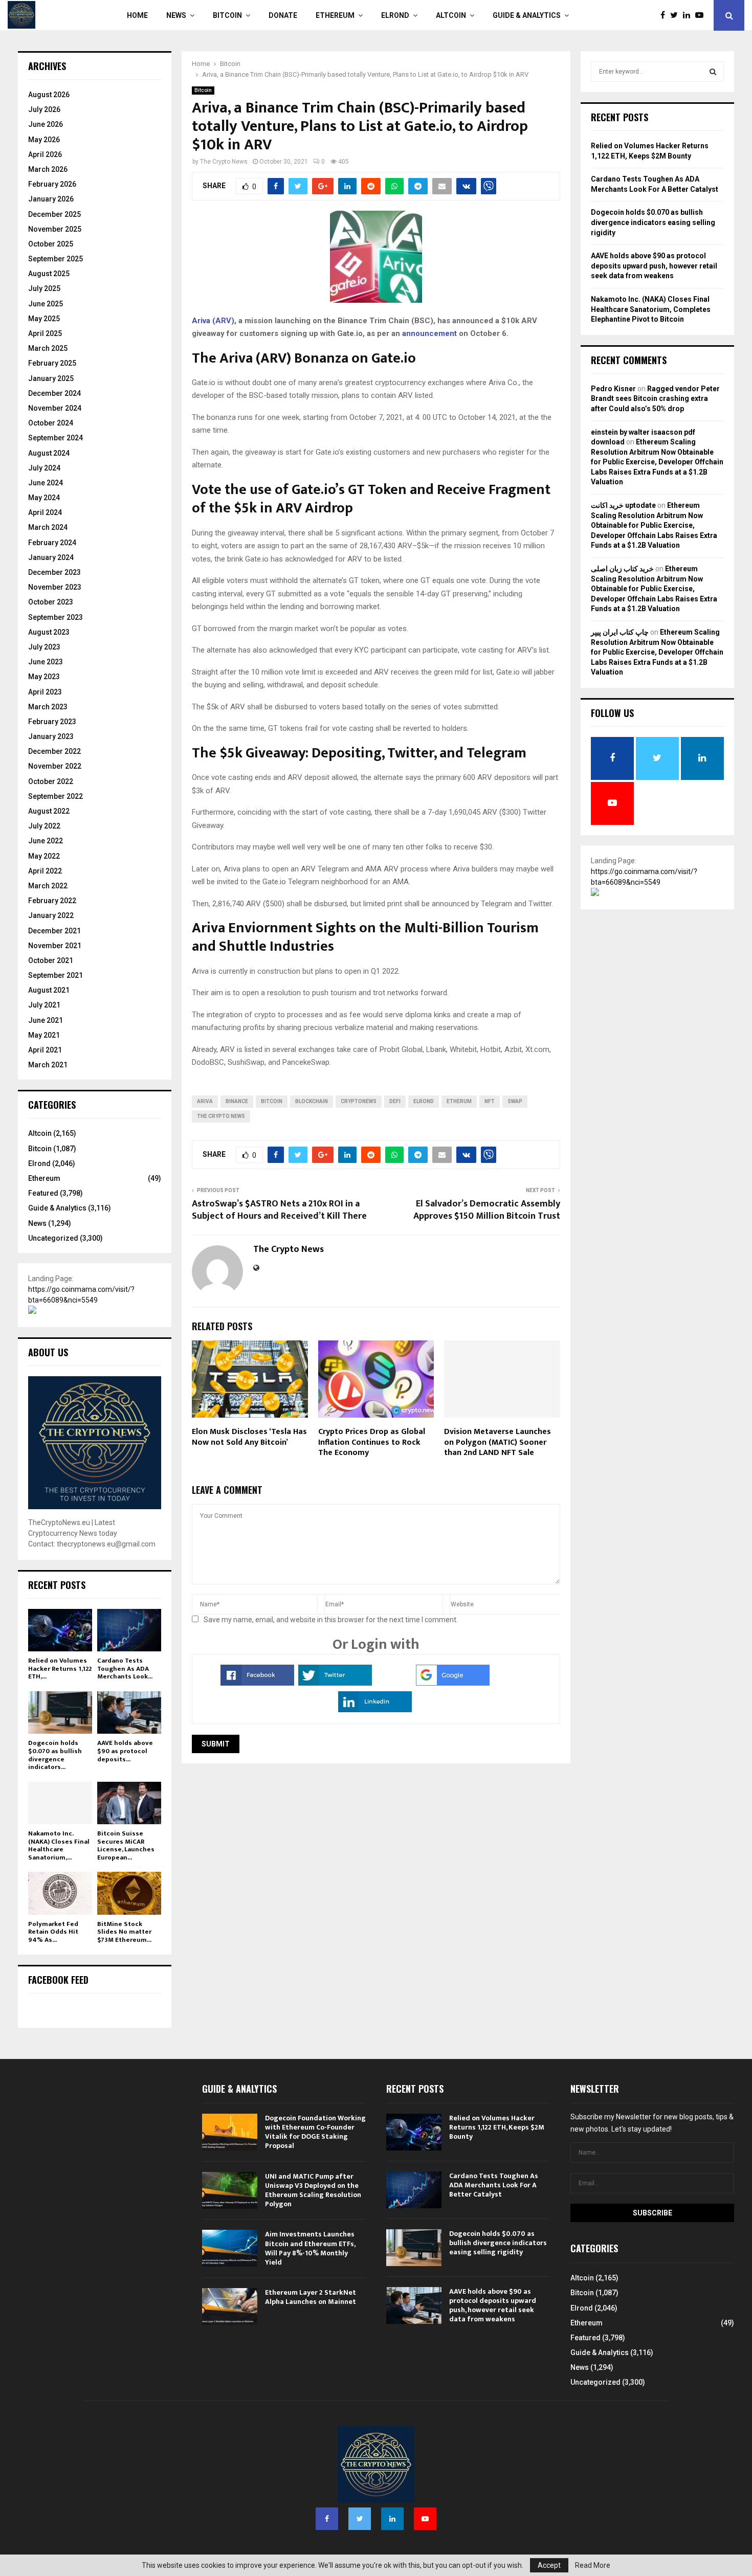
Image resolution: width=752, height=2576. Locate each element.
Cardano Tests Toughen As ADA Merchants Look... (125, 1668)
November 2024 (55, 408)
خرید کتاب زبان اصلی (622, 569)
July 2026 (44, 109)
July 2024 (44, 468)
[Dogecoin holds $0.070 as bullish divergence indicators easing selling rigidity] (60, 1712)
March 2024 (48, 527)
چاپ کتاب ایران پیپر (620, 632)
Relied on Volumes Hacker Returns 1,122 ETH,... (60, 1668)
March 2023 (48, 707)
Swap (515, 1101)
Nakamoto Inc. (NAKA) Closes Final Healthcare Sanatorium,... (59, 1845)
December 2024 (54, 393)
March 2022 (48, 886)
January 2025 (51, 378)
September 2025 (56, 259)
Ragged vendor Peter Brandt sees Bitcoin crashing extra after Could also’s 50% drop (655, 399)
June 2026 (46, 124)
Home (137, 15)
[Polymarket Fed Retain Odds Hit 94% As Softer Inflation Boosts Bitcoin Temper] (60, 1893)
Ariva (205, 1101)
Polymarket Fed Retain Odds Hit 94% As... (53, 1932)
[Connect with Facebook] (257, 1683)
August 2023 (49, 632)
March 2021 (48, 1065)
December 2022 (54, 751)
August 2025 (49, 274)
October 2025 (51, 244)
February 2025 (52, 363)
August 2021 (49, 990)
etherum (459, 1101)
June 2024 (46, 483)
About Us (48, 1352)
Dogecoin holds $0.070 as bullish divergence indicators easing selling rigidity (653, 222)
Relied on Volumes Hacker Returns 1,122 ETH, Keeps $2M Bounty (497, 2127)
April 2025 (45, 333)
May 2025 (44, 319)
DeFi (395, 1101)
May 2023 (44, 677)
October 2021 (51, 960)
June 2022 (46, 841)
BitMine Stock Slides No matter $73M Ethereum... (124, 1932)
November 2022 (55, 766)
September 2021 (56, 975)
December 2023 (54, 572)
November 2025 (55, 229)
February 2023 (52, 722)
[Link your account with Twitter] (335, 1683)
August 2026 (49, 95)
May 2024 (44, 498)
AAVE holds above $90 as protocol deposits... (125, 1751)
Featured (43, 1193)
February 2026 (52, 184)
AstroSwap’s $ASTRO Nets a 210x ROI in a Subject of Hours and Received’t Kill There (279, 1210)
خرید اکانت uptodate (623, 505)
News (176, 15)
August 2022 (49, 811)
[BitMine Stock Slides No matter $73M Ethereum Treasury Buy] (129, 1893)
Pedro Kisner (613, 389)
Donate (283, 15)
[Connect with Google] (453, 1683)
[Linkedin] (689, 15)
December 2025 (54, 214)
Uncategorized (53, 1238)
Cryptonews (359, 1101)
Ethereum (335, 15)
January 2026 (51, 199)
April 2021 (45, 1050)
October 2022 (51, 781)
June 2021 (46, 1020)
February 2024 (52, 543)
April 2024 (45, 512)
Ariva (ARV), (214, 321)
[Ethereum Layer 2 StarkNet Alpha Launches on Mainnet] (230, 2306)
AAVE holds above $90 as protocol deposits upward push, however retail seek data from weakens (654, 266)
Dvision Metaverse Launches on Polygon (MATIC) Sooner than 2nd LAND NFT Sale (497, 1442)
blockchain (312, 1101)
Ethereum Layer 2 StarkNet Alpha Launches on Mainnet (311, 2297)
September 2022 (56, 796)
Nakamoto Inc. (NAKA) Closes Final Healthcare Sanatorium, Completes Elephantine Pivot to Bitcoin (651, 309)
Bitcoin (227, 15)
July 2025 (44, 288)
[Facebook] (665, 15)
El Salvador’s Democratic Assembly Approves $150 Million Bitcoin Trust (487, 1210)
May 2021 (44, 1035)
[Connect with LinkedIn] (375, 1710)
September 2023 (56, 617)
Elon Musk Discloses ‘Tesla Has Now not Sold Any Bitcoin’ (249, 1437)
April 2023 (45, 692)
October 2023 (51, 602)
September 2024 (56, 438)
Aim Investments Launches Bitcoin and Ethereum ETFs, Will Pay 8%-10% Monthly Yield (310, 2248)
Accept (549, 2565)
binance (237, 1101)
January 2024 (51, 557)
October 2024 (51, 423)
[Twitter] (677, 15)
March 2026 (48, 169)
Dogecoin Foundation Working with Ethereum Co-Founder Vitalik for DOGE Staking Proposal (315, 2132)
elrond (424, 1101)
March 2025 (48, 348)
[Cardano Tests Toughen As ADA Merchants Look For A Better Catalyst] (129, 1630)
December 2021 (54, 931)
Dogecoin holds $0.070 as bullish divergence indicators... (55, 1755)
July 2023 (44, 647)
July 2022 (44, 826)
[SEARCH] (713, 72)
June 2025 (46, 304)
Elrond (395, 15)
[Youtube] (702, 15)
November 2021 (55, 946)
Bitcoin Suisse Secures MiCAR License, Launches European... (126, 1845)
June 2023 (46, 662)
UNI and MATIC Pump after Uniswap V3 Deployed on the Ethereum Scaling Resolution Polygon (313, 2190)
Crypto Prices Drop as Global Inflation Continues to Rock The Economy (372, 1442)
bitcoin (272, 1101)
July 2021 (44, 1005)
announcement (429, 333)
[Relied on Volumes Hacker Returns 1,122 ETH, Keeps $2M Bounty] (60, 1630)
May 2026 (44, 140)
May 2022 (44, 856)
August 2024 (49, 453)
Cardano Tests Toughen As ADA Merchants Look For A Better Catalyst (494, 2185)
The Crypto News (224, 162)
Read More (593, 2565)
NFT (490, 1101)
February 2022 (52, 901)
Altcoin (451, 15)
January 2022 (51, 915)
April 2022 (45, 871)
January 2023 (51, 736)
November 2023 (55, 587)
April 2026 (45, 154)
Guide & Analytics (527, 15)
